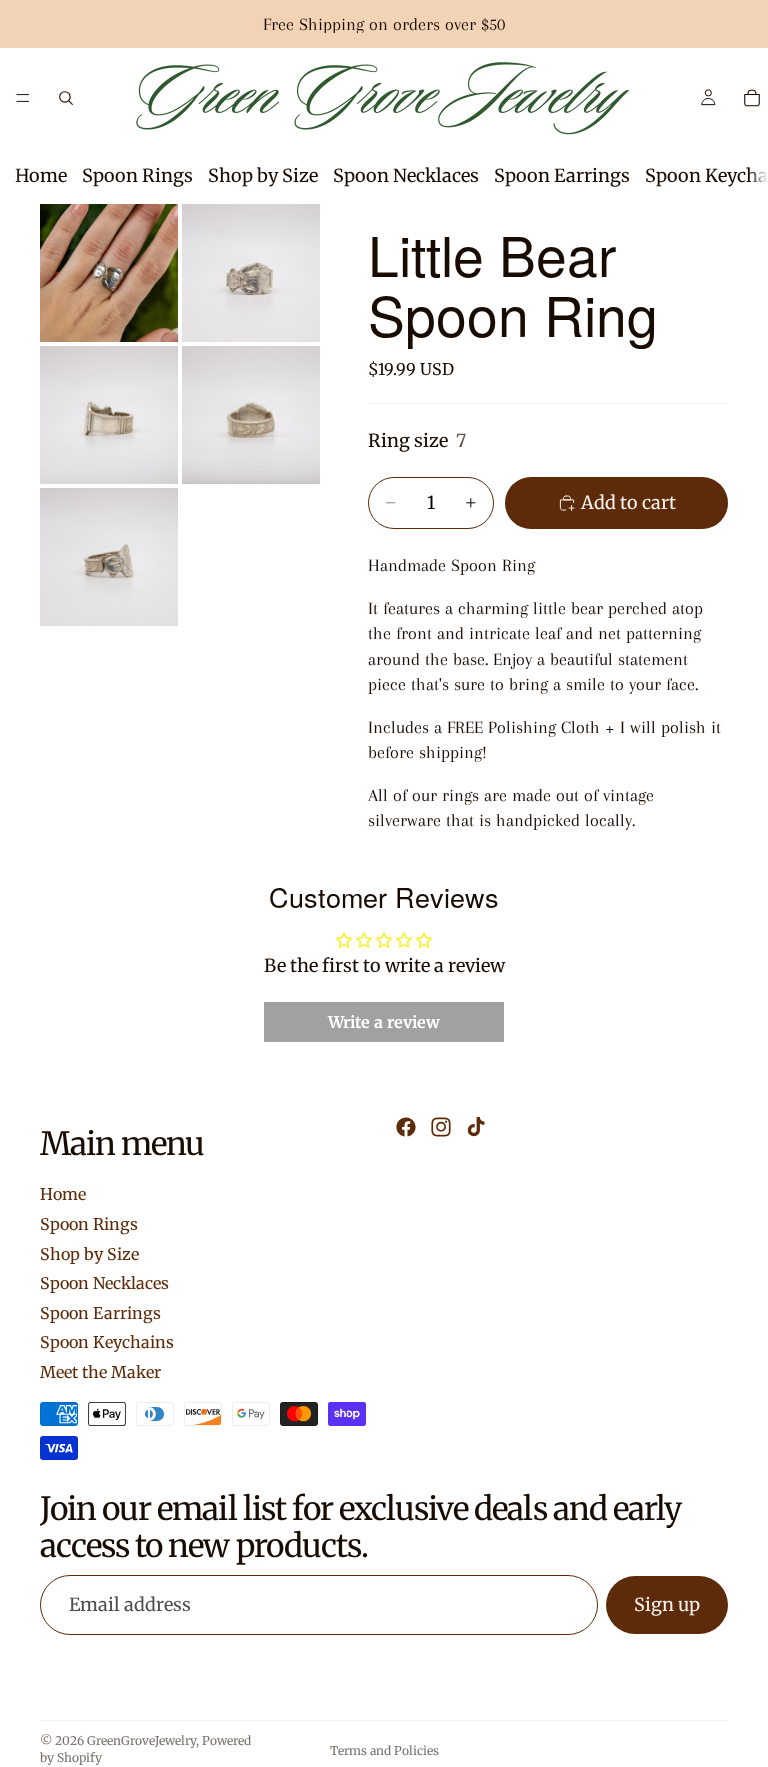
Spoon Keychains (107, 1342)
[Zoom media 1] (109, 273)
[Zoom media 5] (109, 557)
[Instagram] (441, 1127)
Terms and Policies (384, 1750)
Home (41, 175)
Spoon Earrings (562, 175)
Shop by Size (263, 175)
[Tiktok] (476, 1127)
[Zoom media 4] (251, 415)
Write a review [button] (384, 1022)
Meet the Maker (100, 1372)
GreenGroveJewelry (141, 1740)
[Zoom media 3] (109, 415)
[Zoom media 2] (251, 273)
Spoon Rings (137, 175)
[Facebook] (406, 1127)
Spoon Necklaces (406, 175)
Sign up (667, 1604)
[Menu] (23, 98)
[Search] (66, 98)
